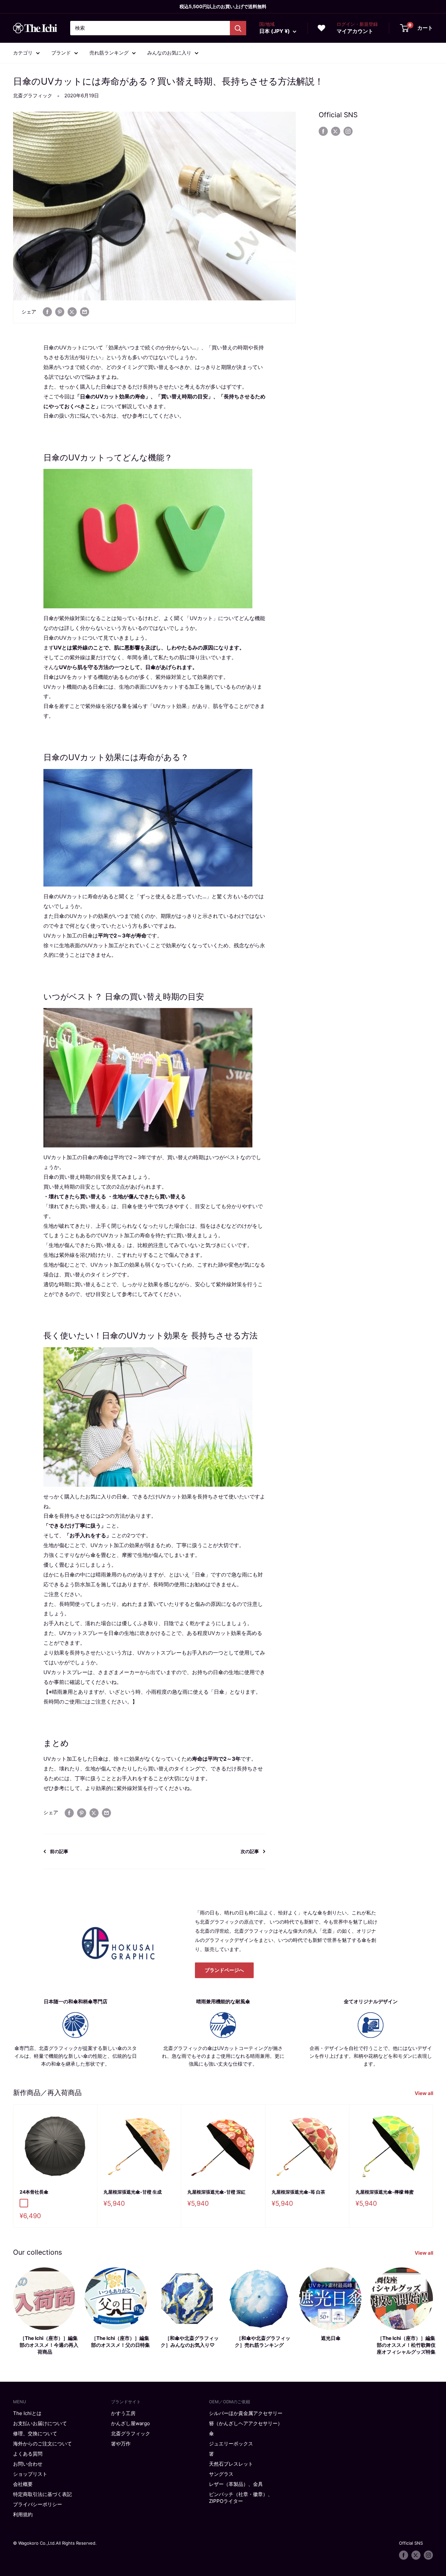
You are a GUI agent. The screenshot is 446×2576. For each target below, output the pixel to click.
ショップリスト (30, 2474)
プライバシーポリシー (38, 2504)
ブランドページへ (224, 1970)
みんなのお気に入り (169, 53)
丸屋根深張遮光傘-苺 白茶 (298, 2192)
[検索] (238, 28)
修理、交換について (35, 2433)
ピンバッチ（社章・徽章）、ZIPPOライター (241, 2498)
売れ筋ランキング (109, 53)
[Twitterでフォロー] (336, 131)
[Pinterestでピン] (60, 312)
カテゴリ (23, 53)
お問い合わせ (28, 2464)
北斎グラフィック (33, 96)
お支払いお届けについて (40, 2423)
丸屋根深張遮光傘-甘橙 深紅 (216, 2192)
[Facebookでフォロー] (323, 131)
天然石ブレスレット (231, 2464)
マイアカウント (355, 31)
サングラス (221, 2474)
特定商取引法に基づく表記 (42, 2494)
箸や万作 (121, 2444)
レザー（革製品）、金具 (236, 2484)
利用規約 (23, 2514)
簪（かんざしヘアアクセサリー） (246, 2423)
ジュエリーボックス (231, 2444)
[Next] (433, 2166)
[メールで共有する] (85, 312)
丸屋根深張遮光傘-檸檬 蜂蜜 (385, 2192)
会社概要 (23, 2484)
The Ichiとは (27, 2413)
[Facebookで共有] (47, 312)
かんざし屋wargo (130, 2423)
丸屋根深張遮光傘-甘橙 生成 (133, 2192)
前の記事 (59, 1851)
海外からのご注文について (42, 2444)
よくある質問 (28, 2454)
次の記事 (250, 1851)
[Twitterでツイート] (72, 312)
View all (424, 2093)
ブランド (61, 53)
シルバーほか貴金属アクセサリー (246, 2413)
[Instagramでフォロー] (348, 131)
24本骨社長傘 (34, 2192)
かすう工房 (123, 2413)
